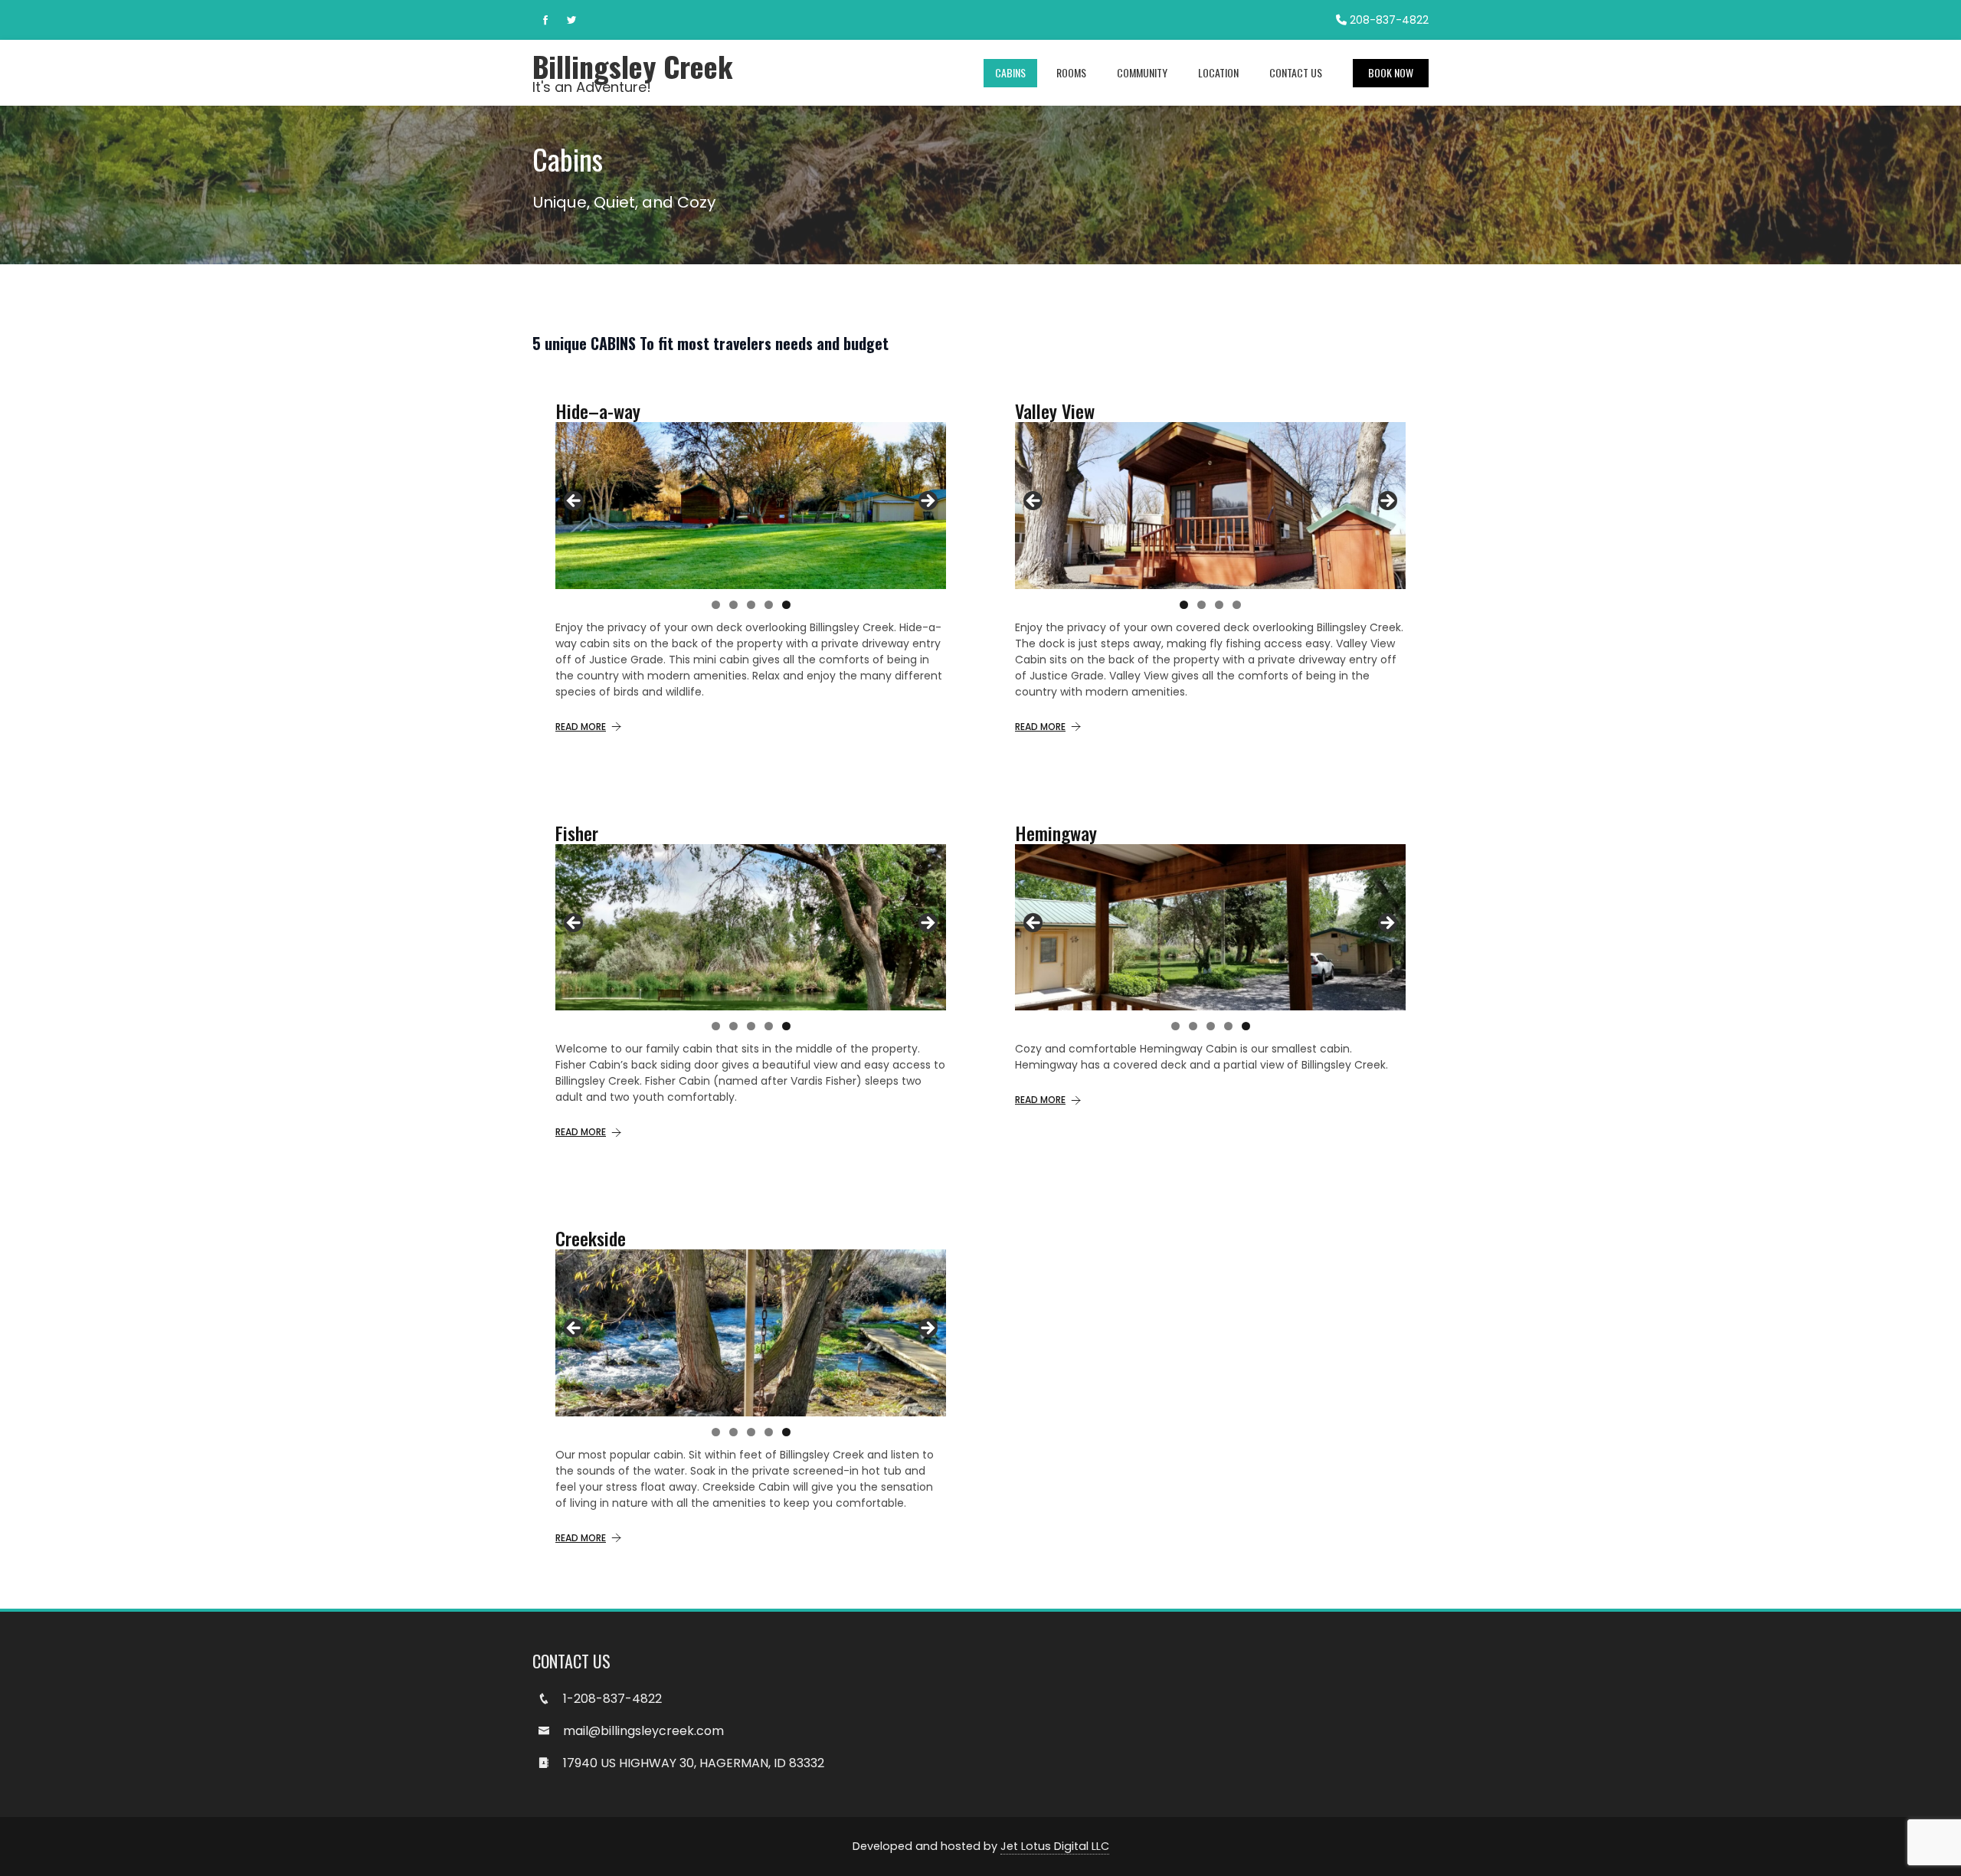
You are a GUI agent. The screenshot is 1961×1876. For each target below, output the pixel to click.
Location (1218, 72)
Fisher (577, 833)
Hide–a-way (598, 411)
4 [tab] (769, 605)
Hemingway (1056, 833)
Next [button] (927, 502)
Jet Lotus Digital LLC (1055, 1846)
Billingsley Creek (633, 66)
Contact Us (1296, 72)
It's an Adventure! (592, 87)
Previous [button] (575, 502)
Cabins (1010, 72)
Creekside (591, 1238)
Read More (581, 727)
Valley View (1055, 411)
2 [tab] (733, 605)
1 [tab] (716, 605)
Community (1142, 72)
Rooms (1071, 72)
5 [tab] (786, 605)
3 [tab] (751, 605)
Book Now (1391, 72)
